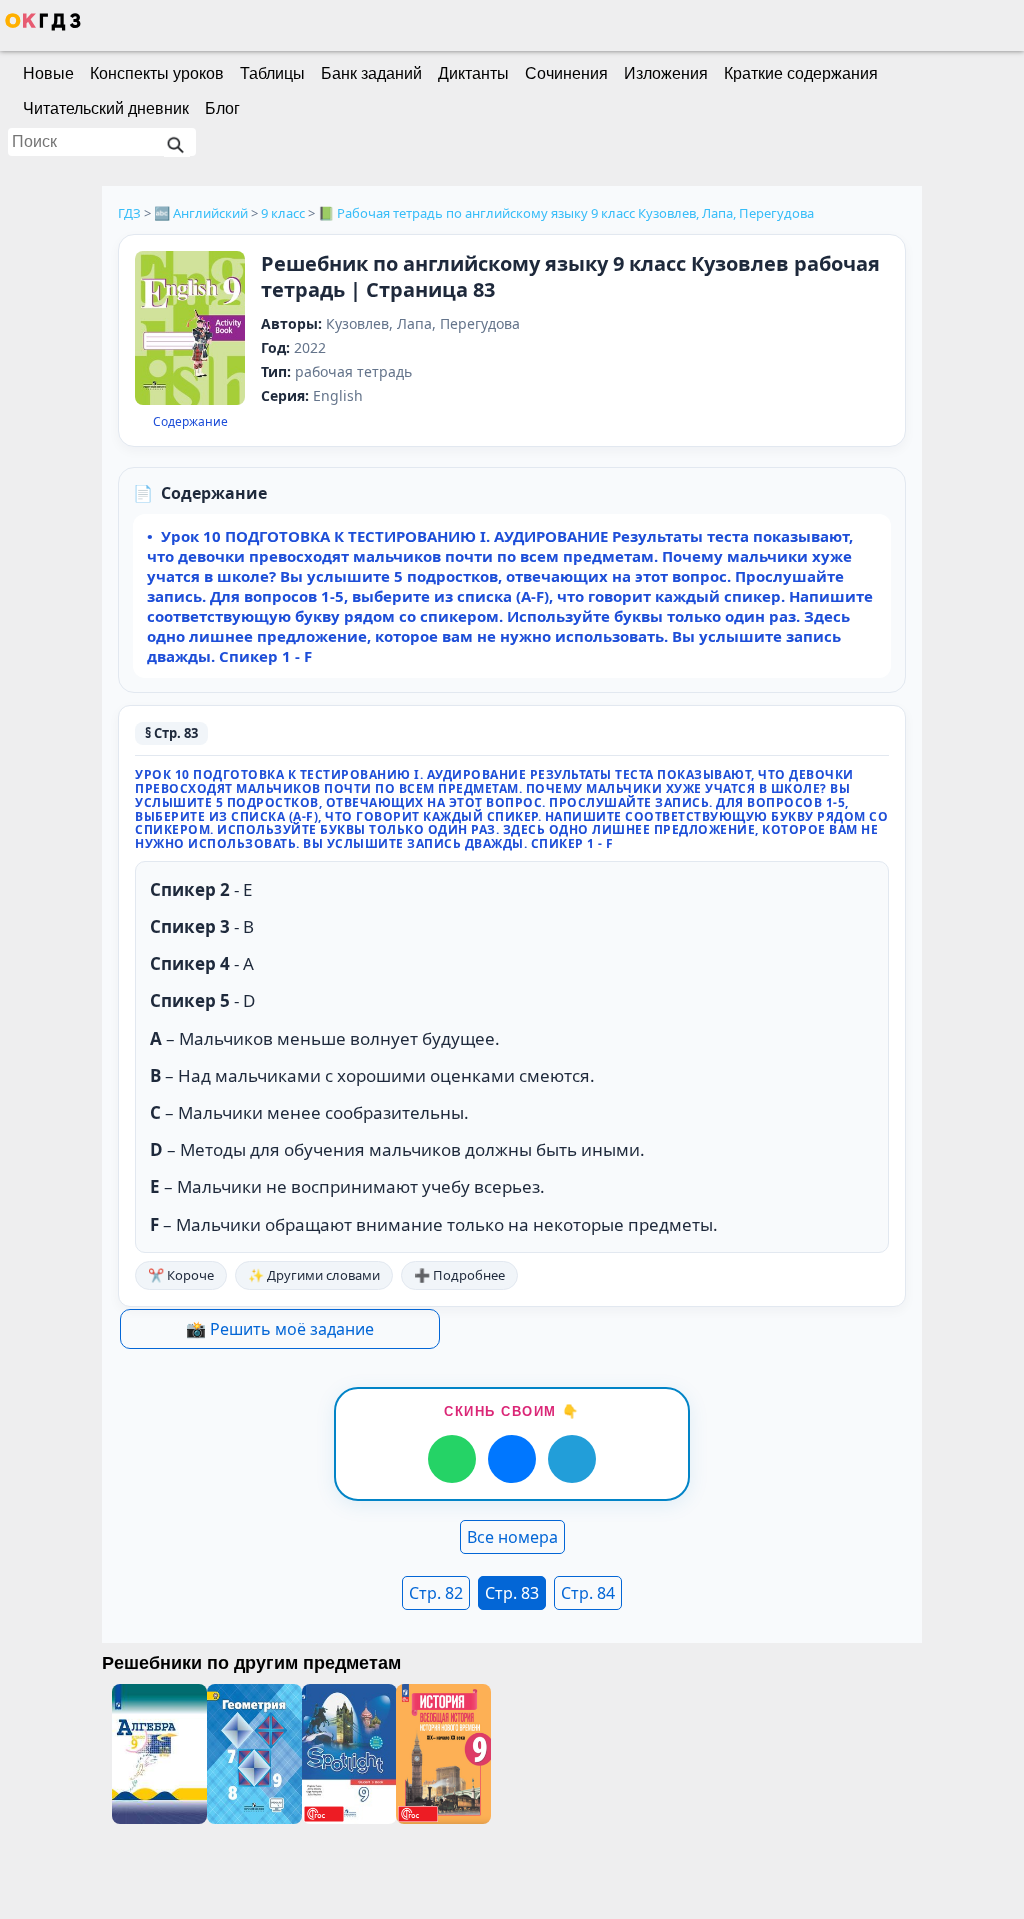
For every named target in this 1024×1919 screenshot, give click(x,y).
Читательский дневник (106, 108)
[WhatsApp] (452, 1459)
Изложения (666, 73)
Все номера (512, 1537)
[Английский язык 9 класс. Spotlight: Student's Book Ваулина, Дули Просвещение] (349, 1754)
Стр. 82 (436, 1593)
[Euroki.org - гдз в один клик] (43, 26)
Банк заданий (371, 73)
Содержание (190, 422)
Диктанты (473, 73)
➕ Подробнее (459, 1275)
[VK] (512, 1459)
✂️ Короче (181, 1275)
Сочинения (566, 73)
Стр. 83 (512, 1593)
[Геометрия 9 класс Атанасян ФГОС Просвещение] (254, 1754)
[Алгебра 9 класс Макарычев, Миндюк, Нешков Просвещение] (159, 1754)
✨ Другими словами (314, 1275)
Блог (222, 108)
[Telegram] (572, 1459)
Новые (48, 73)
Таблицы (272, 73)
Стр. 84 (588, 1593)
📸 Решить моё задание (280, 1329)
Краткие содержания (801, 73)
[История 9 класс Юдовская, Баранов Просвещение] (443, 1754)
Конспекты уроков (157, 73)
